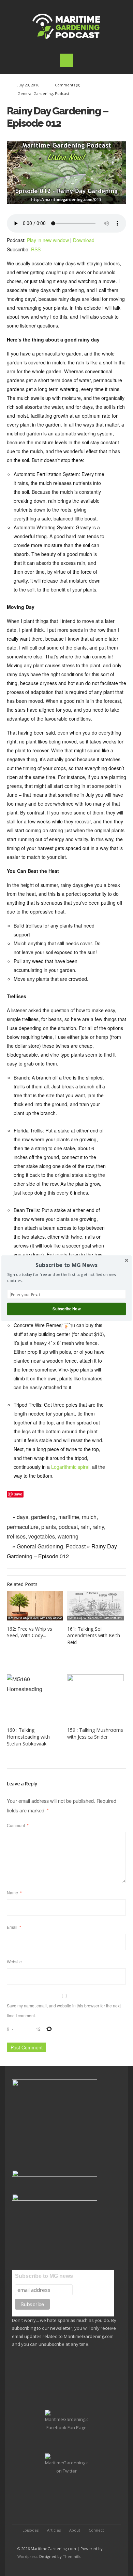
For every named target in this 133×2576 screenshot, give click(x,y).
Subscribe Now (66, 1309)
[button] (66, 1265)
